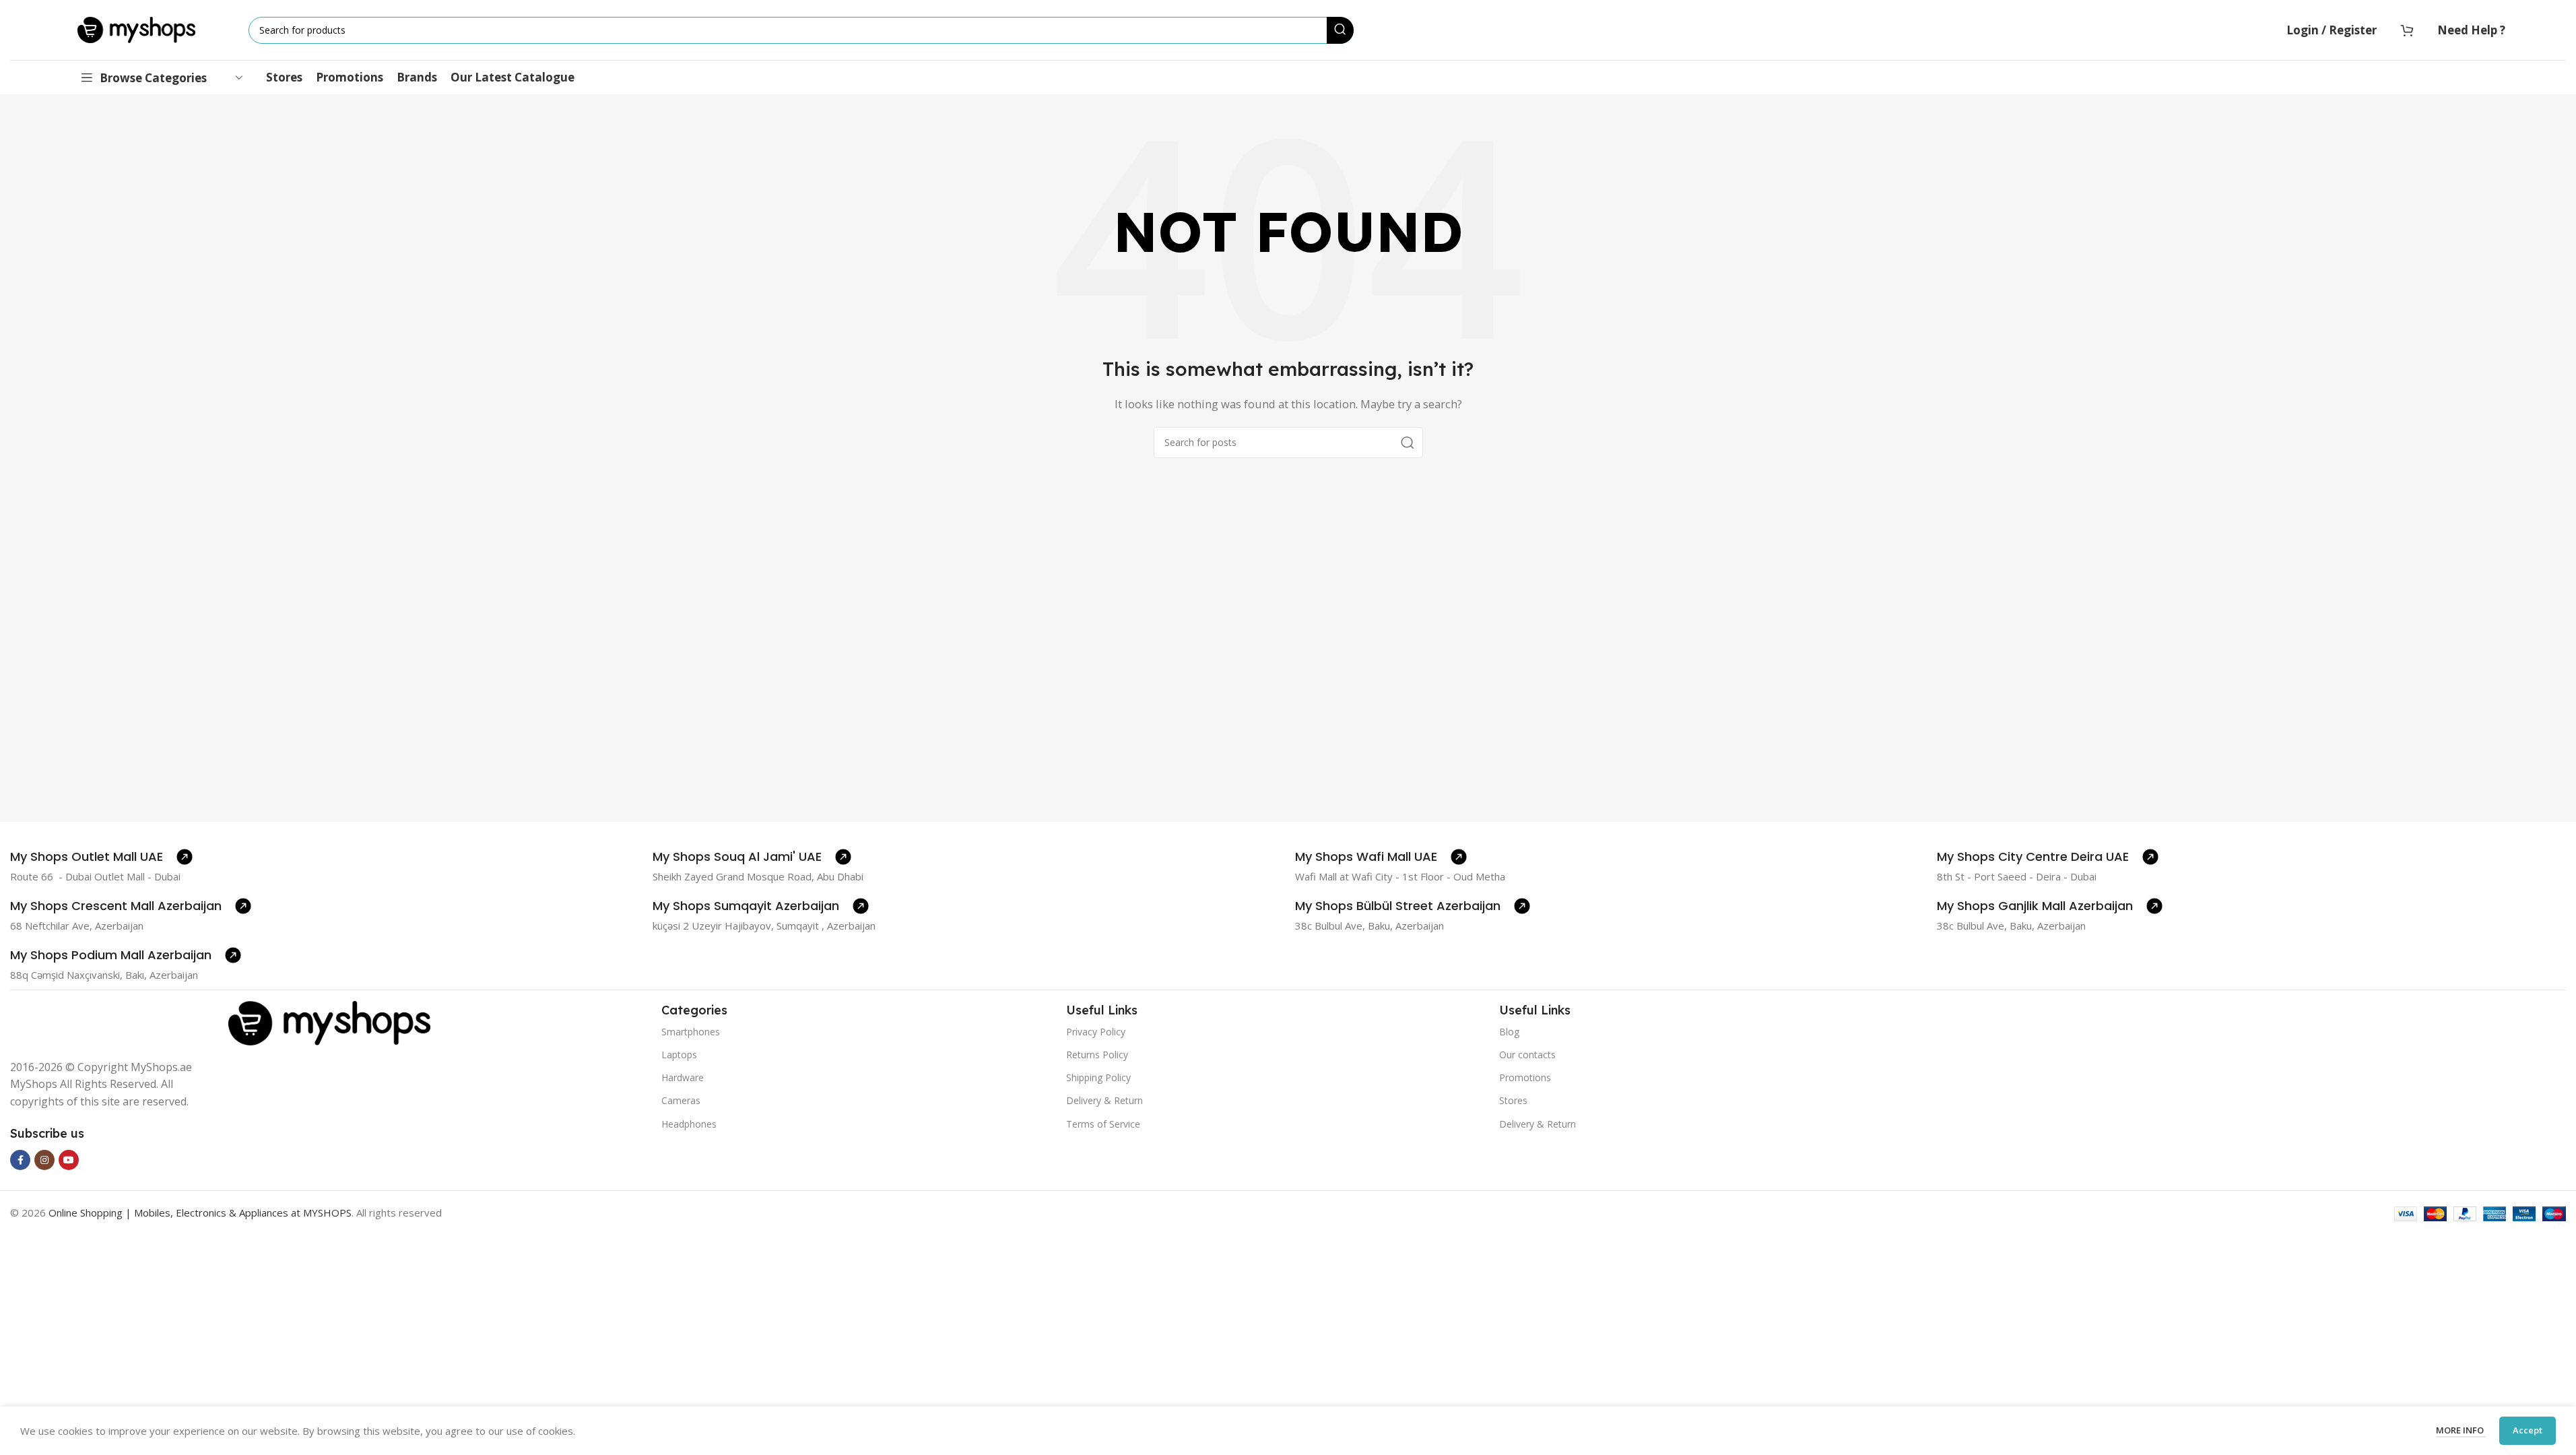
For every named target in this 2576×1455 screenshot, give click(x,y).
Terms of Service (1103, 1124)
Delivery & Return (1104, 1100)
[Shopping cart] (2407, 30)
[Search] (1340, 30)
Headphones (689, 1124)
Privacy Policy (1096, 1032)
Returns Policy (1097, 1055)
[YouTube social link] (69, 1160)
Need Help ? (2471, 30)
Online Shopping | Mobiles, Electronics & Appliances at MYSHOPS (200, 1212)
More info (2461, 1430)
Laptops (679, 1055)
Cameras (681, 1100)
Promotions (1525, 1077)
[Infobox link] (101, 857)
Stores (1513, 1100)
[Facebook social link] (20, 1160)
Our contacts (1527, 1055)
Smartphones (691, 1032)
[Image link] (329, 1022)
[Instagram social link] (44, 1160)
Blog (1509, 1032)
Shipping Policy (1098, 1077)
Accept (2528, 1430)
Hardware (683, 1077)
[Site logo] (136, 29)
